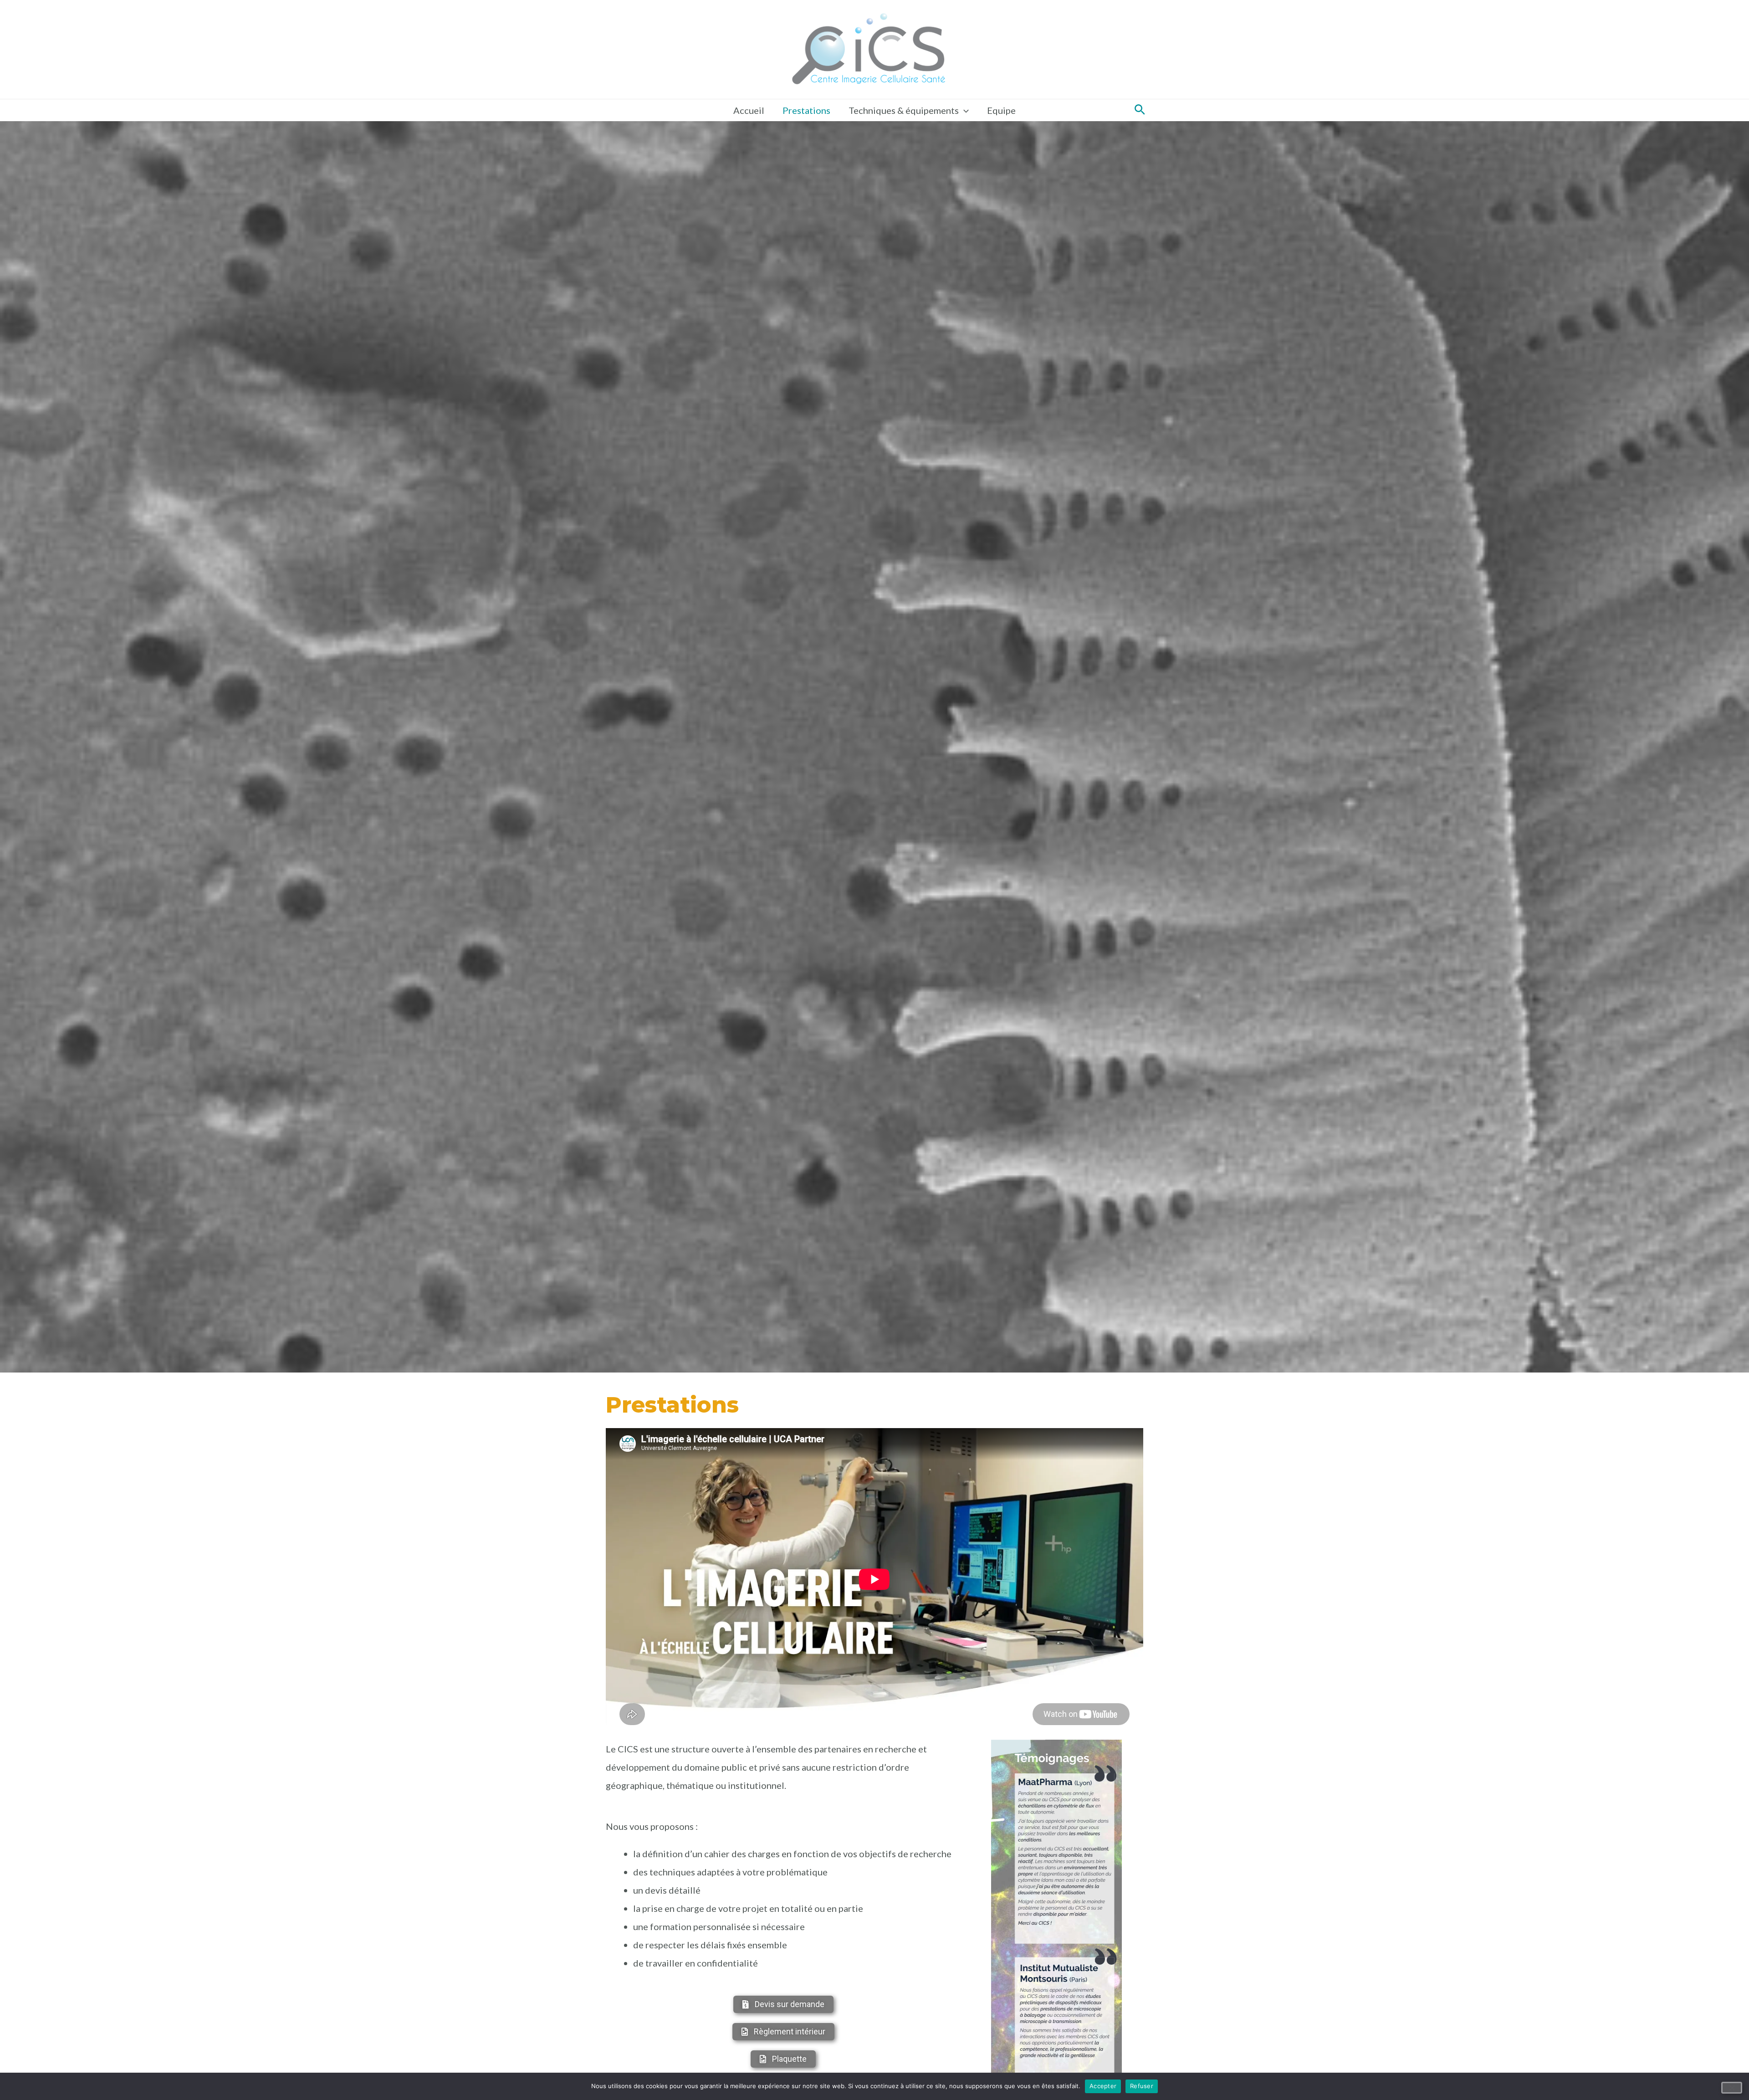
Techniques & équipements (904, 110)
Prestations (806, 110)
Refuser (1142, 2086)
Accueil (749, 110)
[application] (964, 110)
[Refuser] (1732, 2088)
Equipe (1001, 110)
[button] (1140, 110)
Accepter (1103, 2086)
